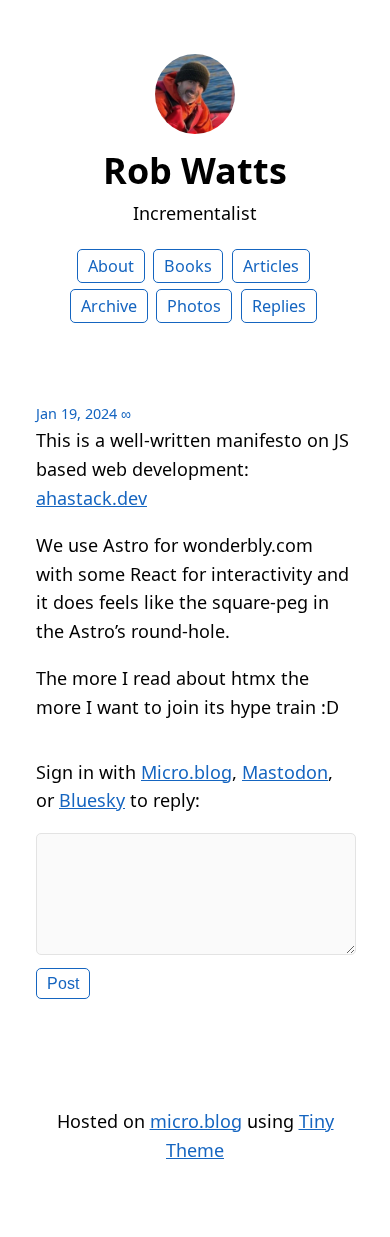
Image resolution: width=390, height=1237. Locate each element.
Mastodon (285, 772)
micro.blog (196, 1121)
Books (188, 266)
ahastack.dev (91, 498)
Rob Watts (195, 170)
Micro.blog (186, 772)
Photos (194, 306)
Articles (271, 266)
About (111, 266)
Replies (279, 306)
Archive (109, 306)
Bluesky (92, 800)
